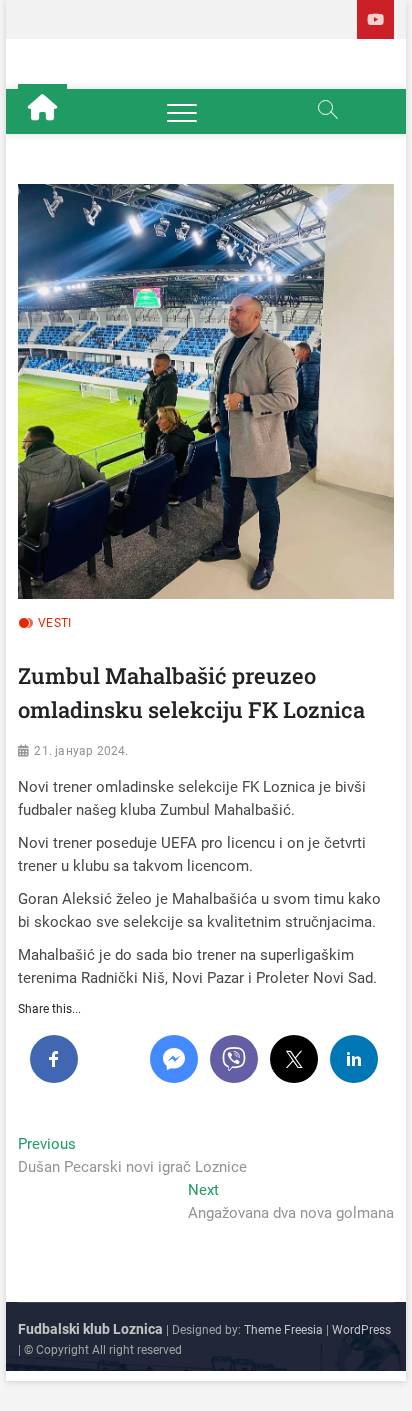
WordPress (361, 1330)
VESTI (54, 623)
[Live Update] (375, 19)
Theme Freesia (283, 1330)
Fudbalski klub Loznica (90, 1329)
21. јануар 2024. (81, 751)
